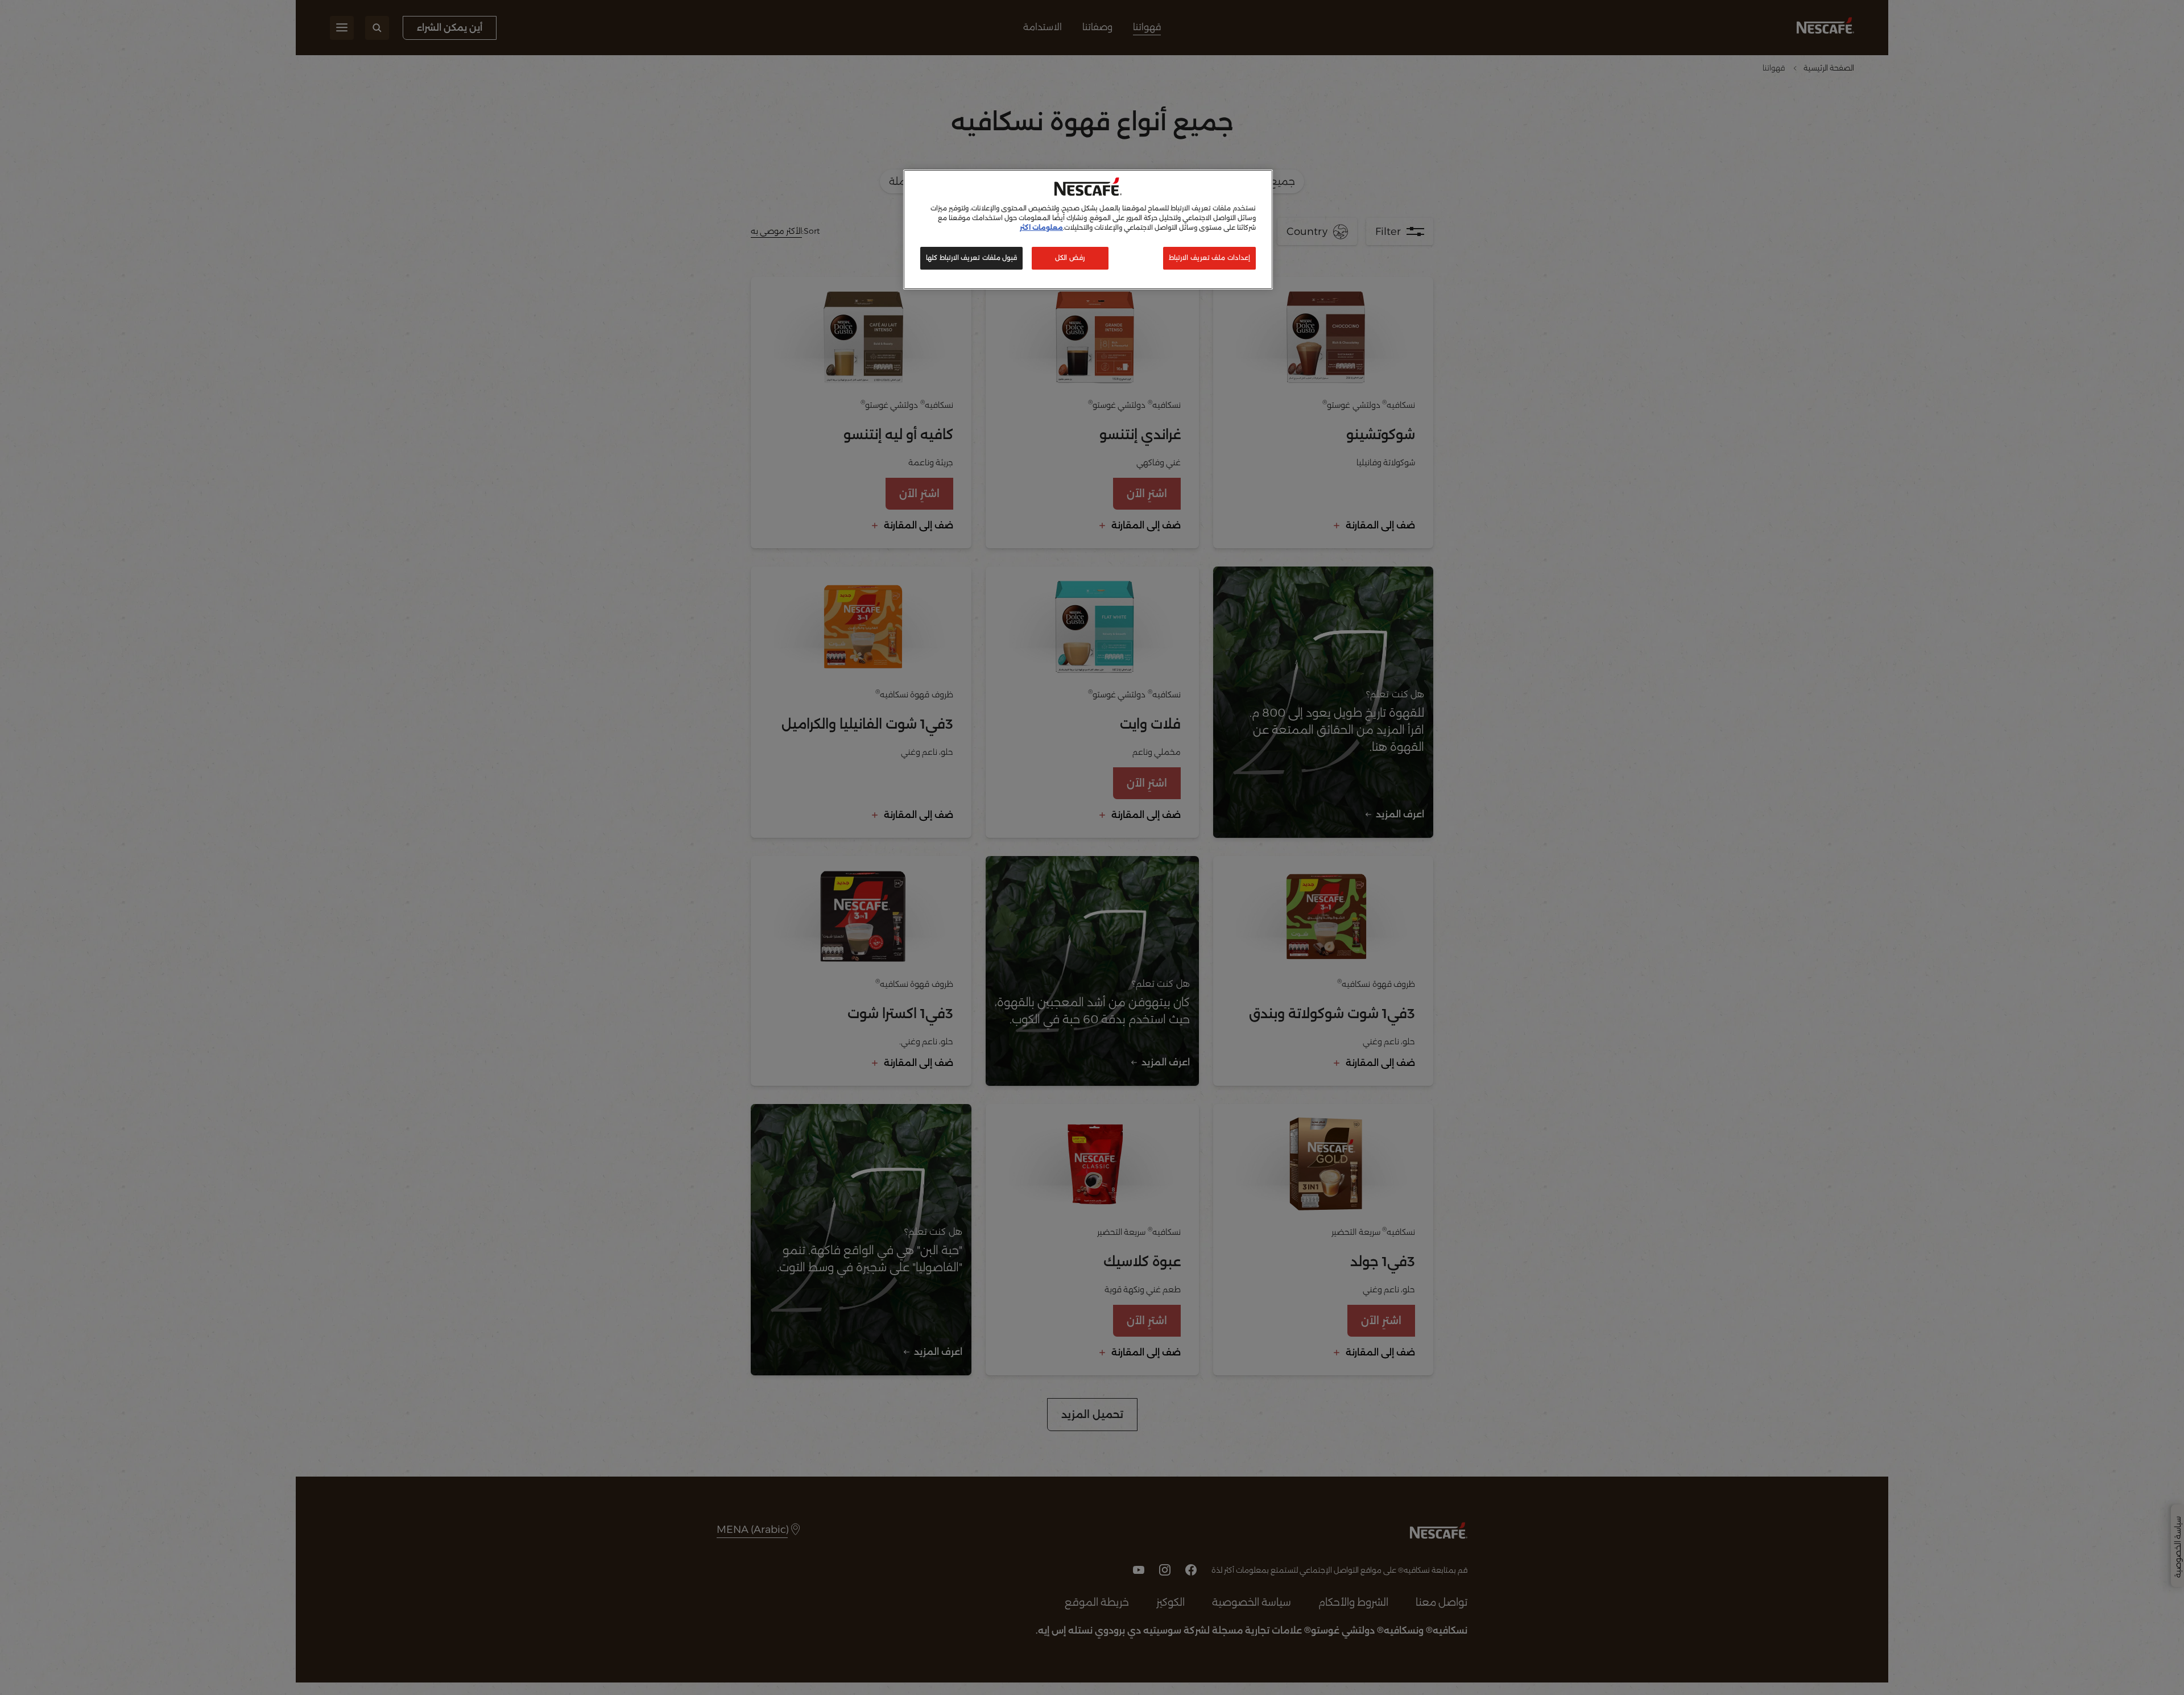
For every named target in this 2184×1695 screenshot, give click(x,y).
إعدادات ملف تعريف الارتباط (1209, 258)
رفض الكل (1070, 258)
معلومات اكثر (1041, 228)
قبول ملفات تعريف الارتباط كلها (971, 258)
